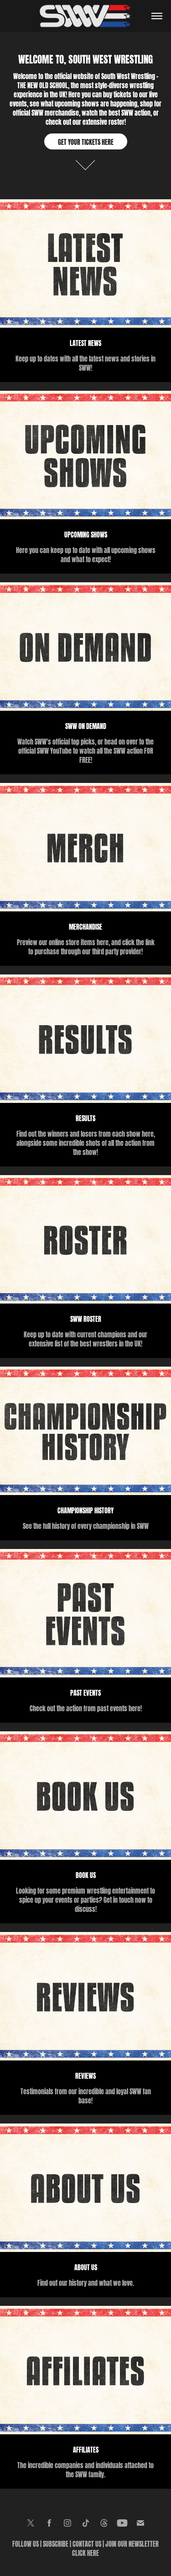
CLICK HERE (85, 2552)
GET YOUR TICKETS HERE (86, 141)
